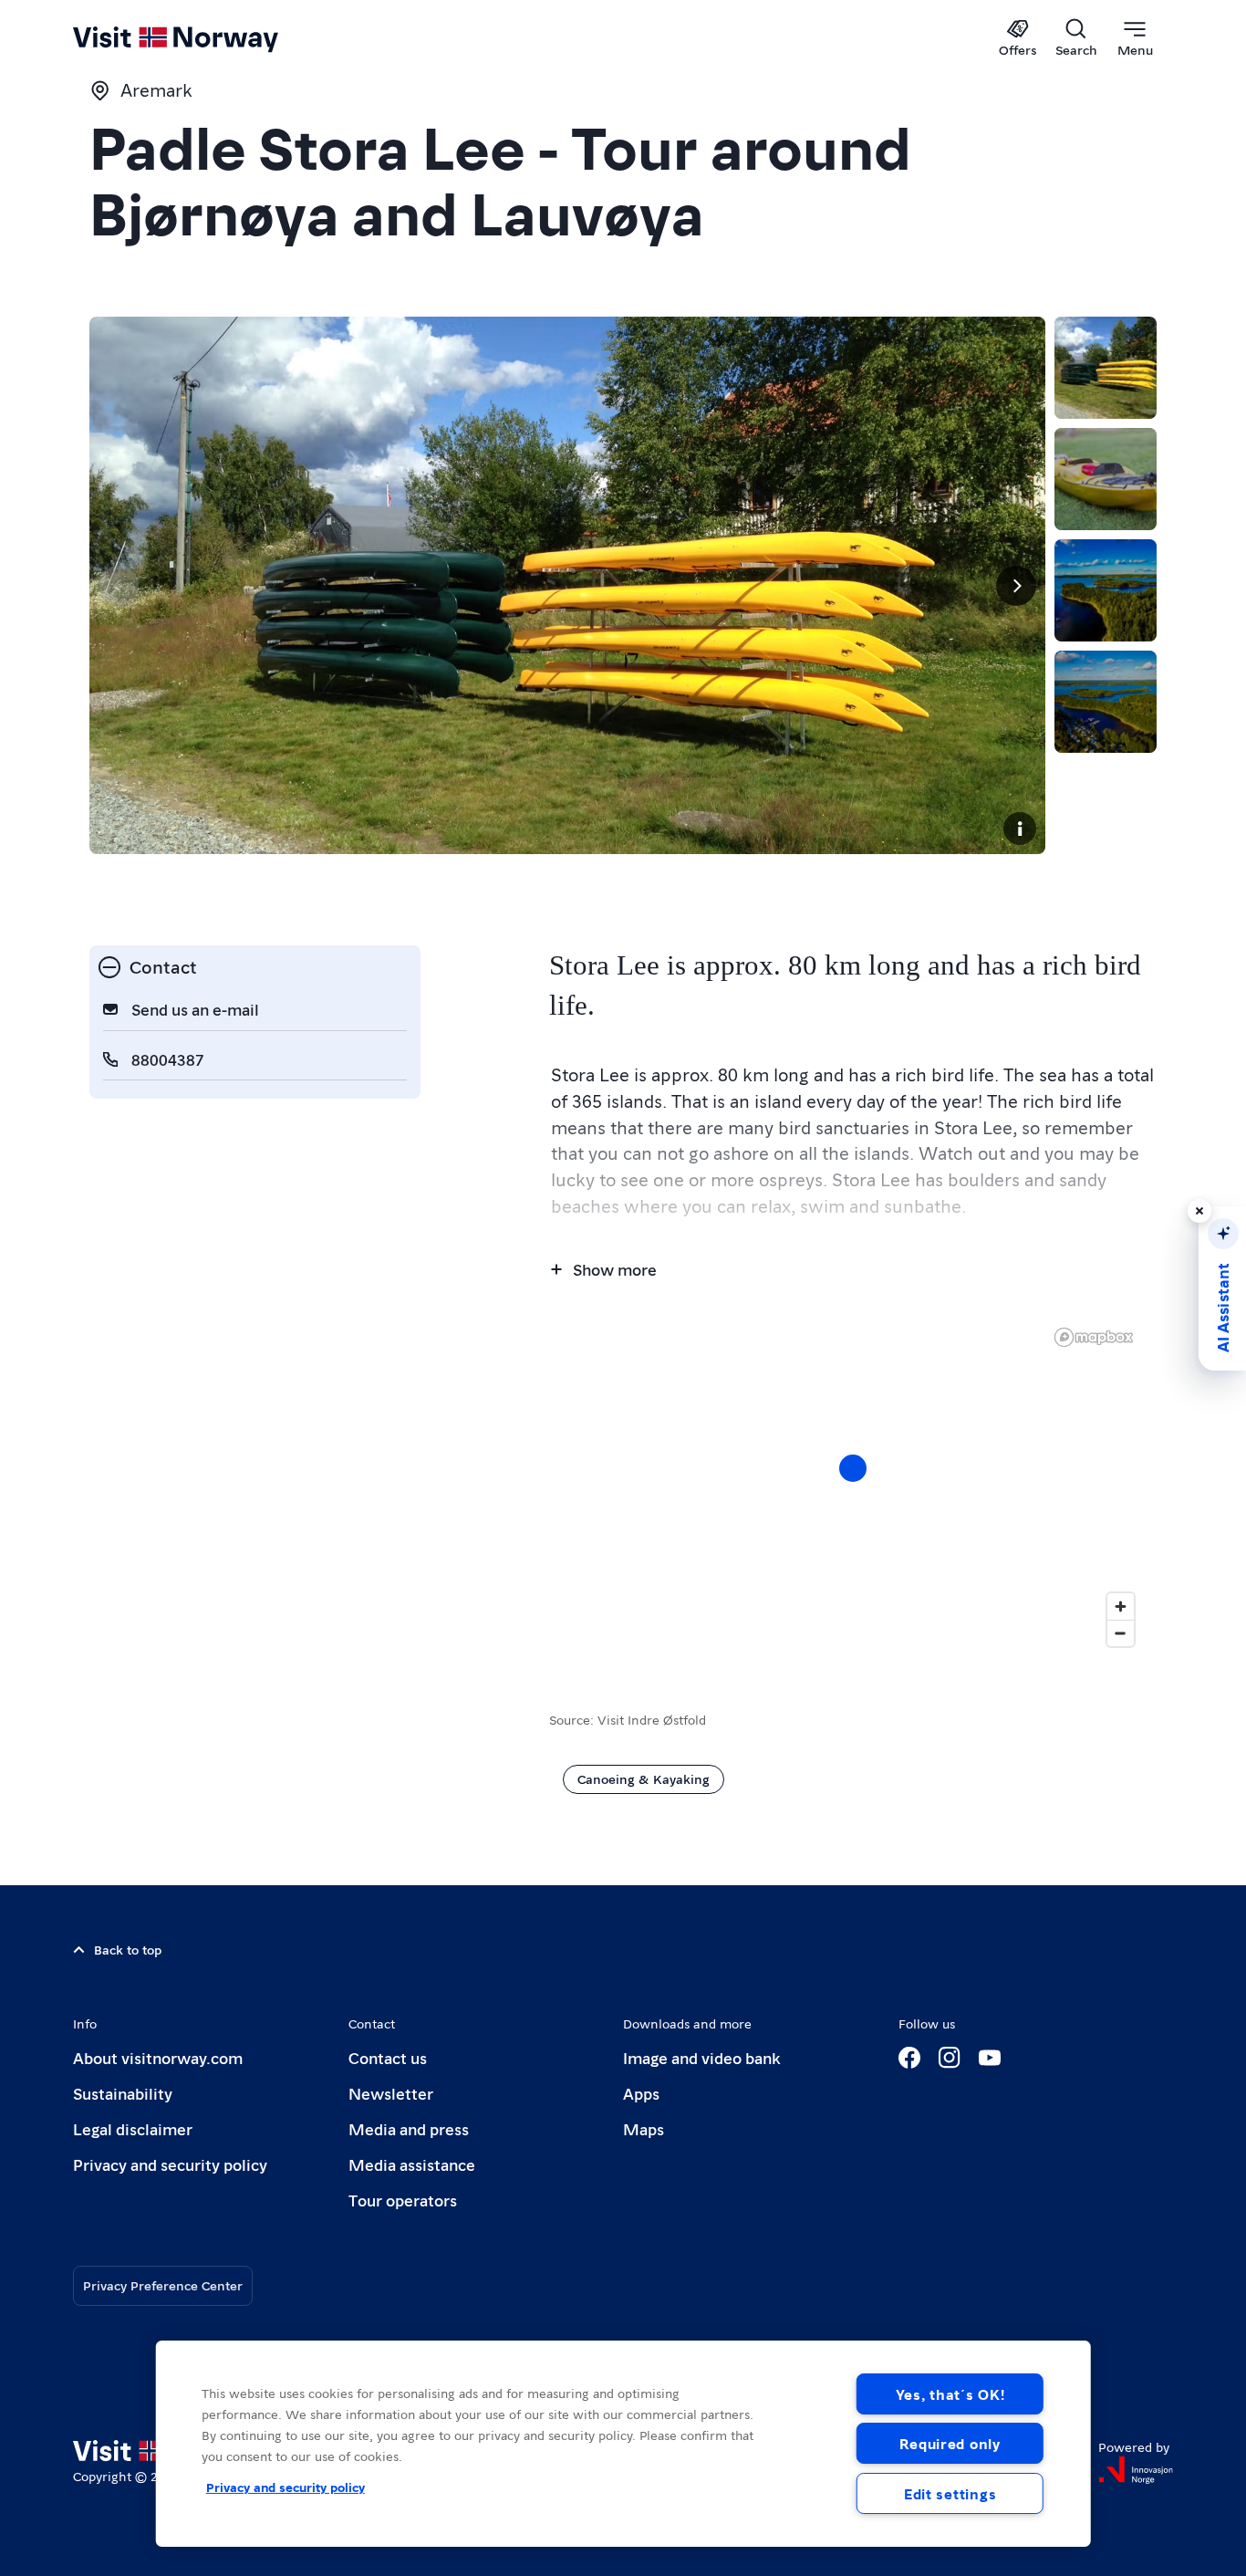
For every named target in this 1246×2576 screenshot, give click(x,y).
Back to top (128, 1949)
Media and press (409, 2128)
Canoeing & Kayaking (644, 1778)
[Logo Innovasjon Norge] (1136, 2470)
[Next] (1016, 586)
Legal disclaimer (133, 2128)
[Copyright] (1020, 829)
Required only (950, 2443)
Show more (615, 1269)
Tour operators (403, 2200)
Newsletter (391, 2093)
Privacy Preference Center (163, 2285)
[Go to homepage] (206, 38)
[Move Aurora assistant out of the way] (1199, 1211)
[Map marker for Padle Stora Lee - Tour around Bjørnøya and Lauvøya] (853, 1468)
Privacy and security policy (170, 2164)
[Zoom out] (1121, 1633)
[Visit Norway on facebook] (909, 2058)
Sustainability (123, 2093)
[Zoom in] (1121, 1606)
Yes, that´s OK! (950, 2394)
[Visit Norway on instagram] (950, 2058)
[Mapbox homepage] (1094, 1337)
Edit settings (950, 2493)
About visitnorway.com (158, 2057)
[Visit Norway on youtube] (990, 2058)
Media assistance (412, 2164)
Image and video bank (701, 2057)
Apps (641, 2093)
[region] (623, 2444)
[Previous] (119, 586)
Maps (644, 2128)
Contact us (388, 2057)
